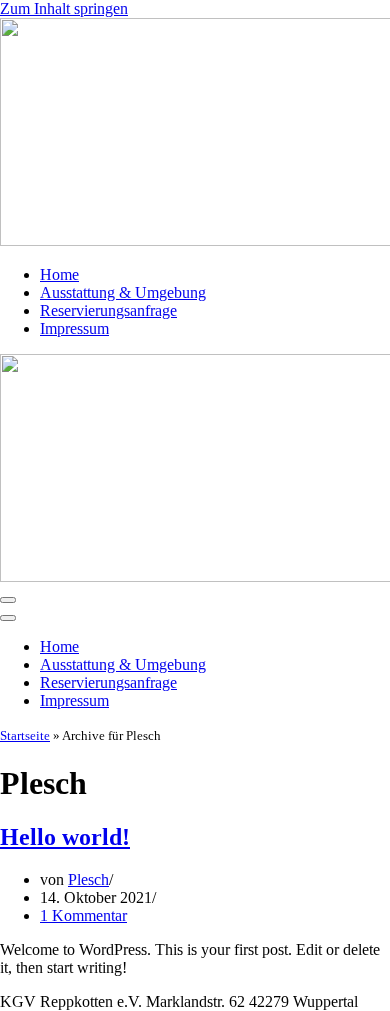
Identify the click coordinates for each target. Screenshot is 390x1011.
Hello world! (65, 837)
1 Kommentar (83, 915)
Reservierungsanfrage (108, 310)
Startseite (25, 735)
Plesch (88, 879)
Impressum (74, 328)
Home (59, 274)
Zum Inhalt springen (64, 8)
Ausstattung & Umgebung (123, 292)
